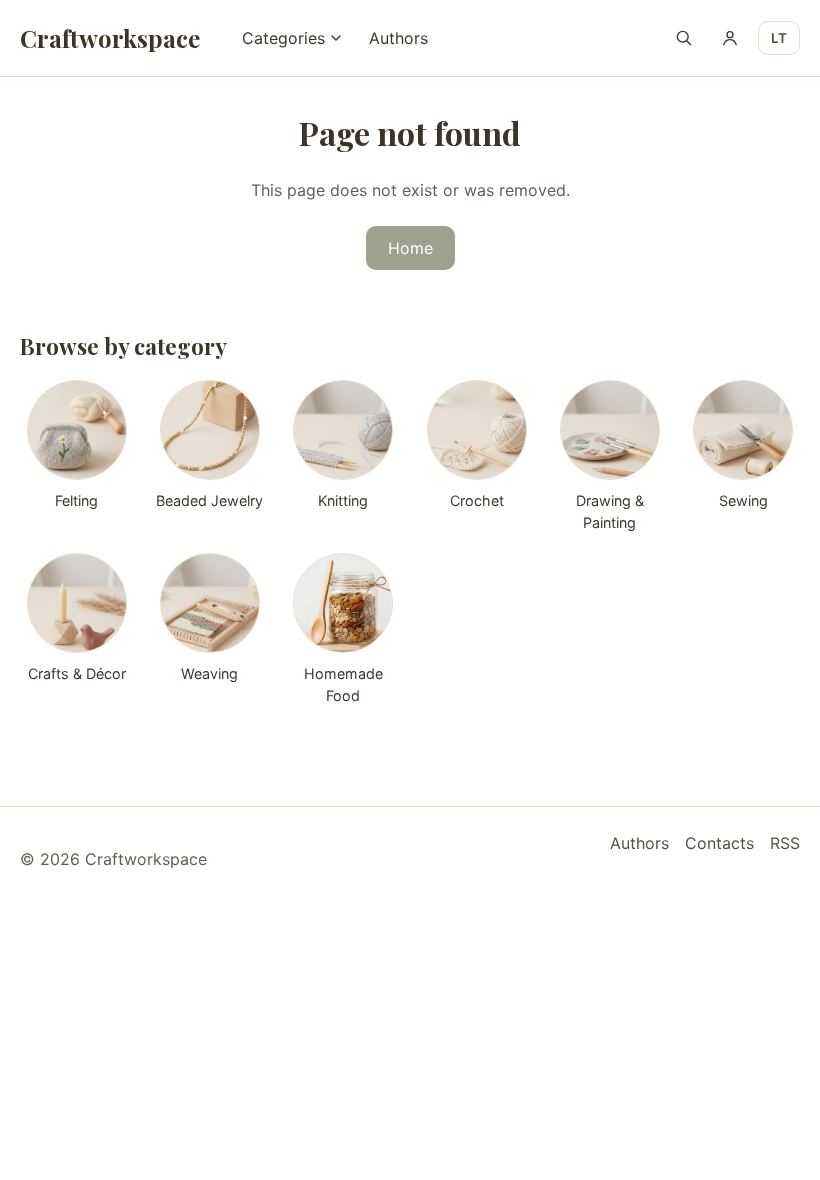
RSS (785, 843)
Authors (398, 38)
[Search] (684, 38)
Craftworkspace (110, 38)
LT (779, 38)
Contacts (719, 843)
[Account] (730, 38)
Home (410, 248)
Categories (283, 38)
